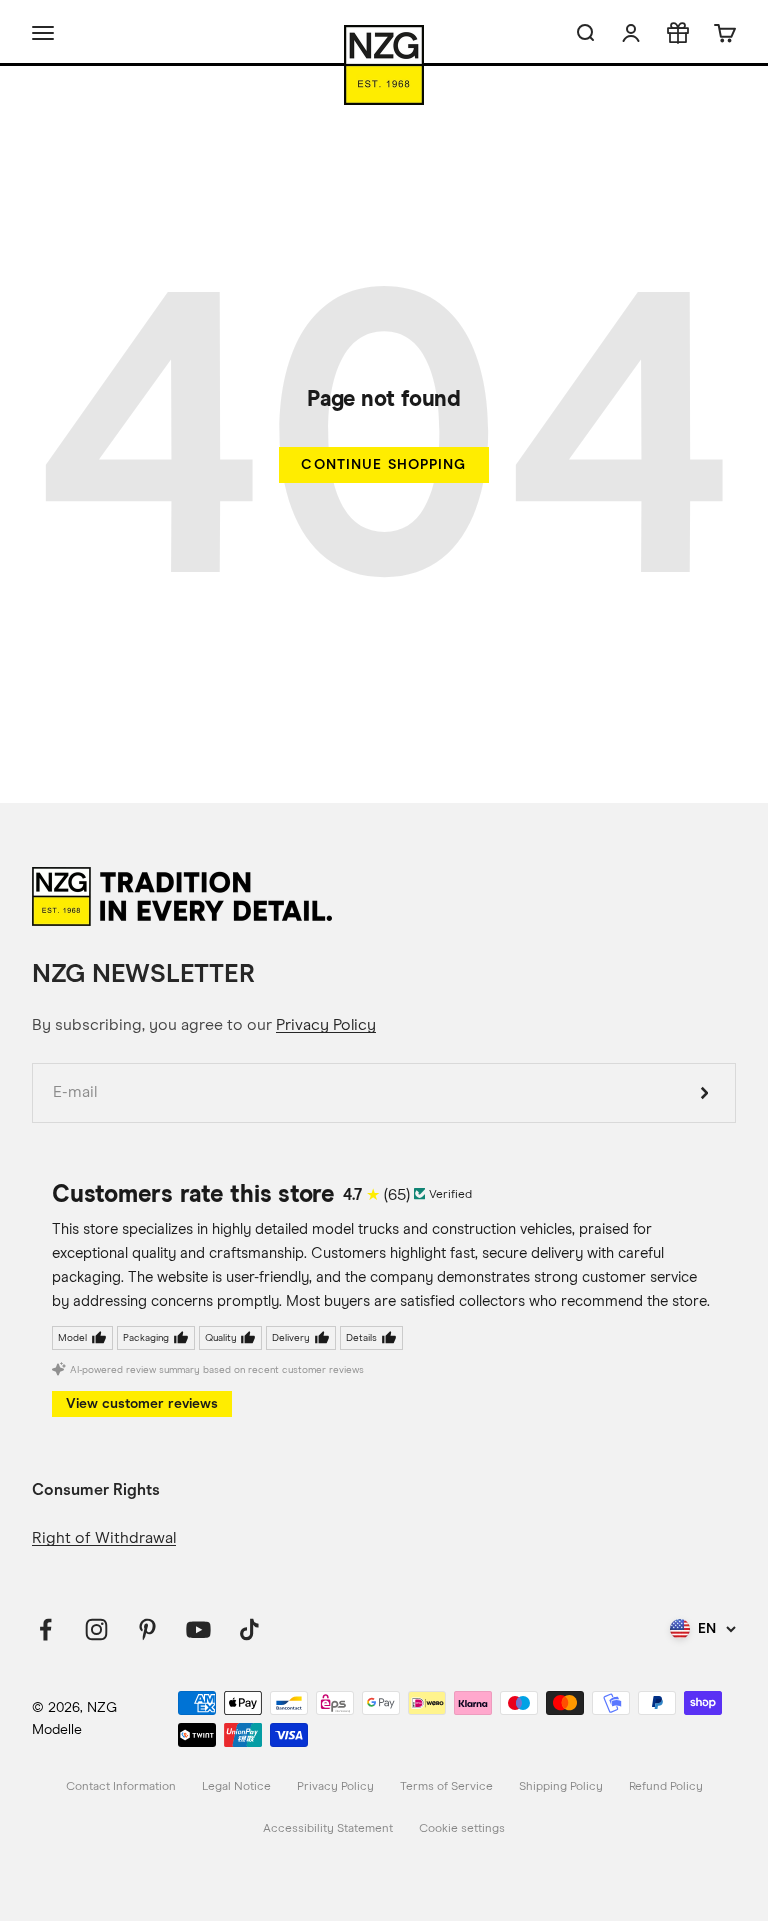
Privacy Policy (326, 1025)
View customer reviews (142, 1403)
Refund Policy (666, 1787)
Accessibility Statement (328, 1829)
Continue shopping (383, 464)
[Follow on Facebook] (45, 1629)
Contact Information (121, 1787)
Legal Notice (236, 1787)
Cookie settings (462, 1829)
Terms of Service (446, 1787)
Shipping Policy (561, 1787)
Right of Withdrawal (104, 1538)
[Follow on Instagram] (96, 1629)
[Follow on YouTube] (198, 1629)
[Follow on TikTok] (249, 1629)
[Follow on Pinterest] (147, 1629)
